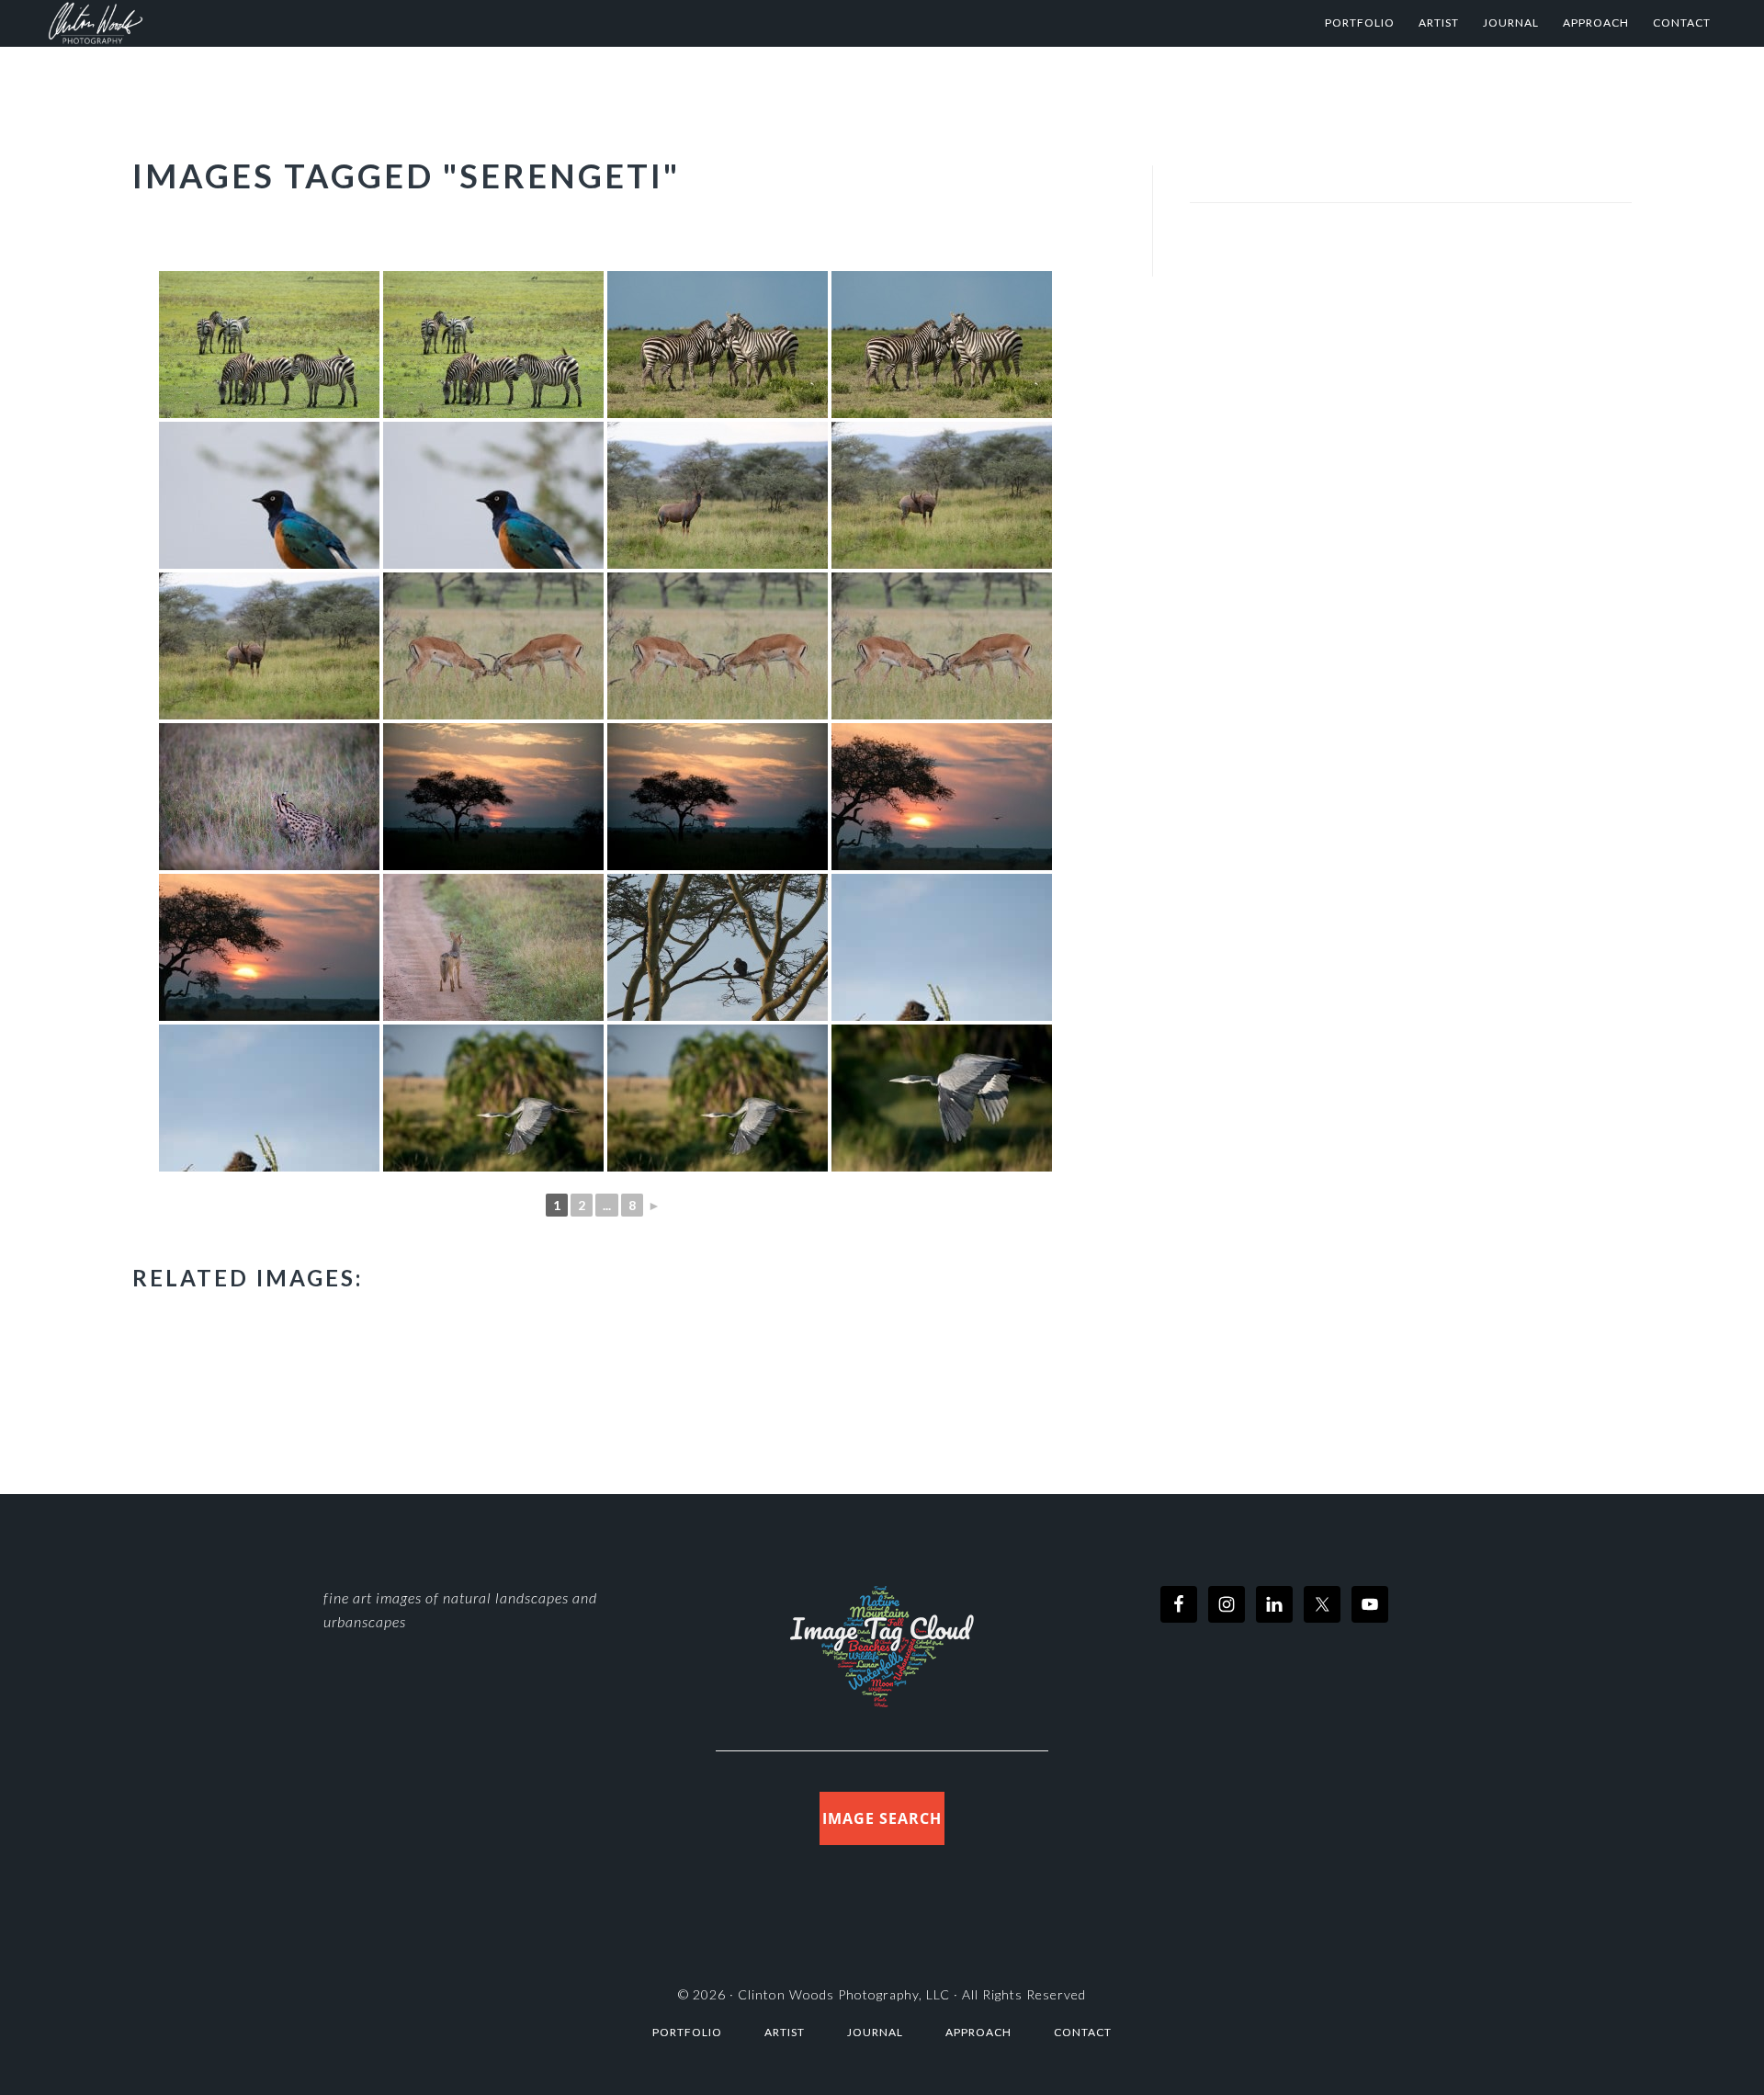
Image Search (882, 1818)
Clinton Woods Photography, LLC (844, 1994)
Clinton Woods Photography (228, 23)
